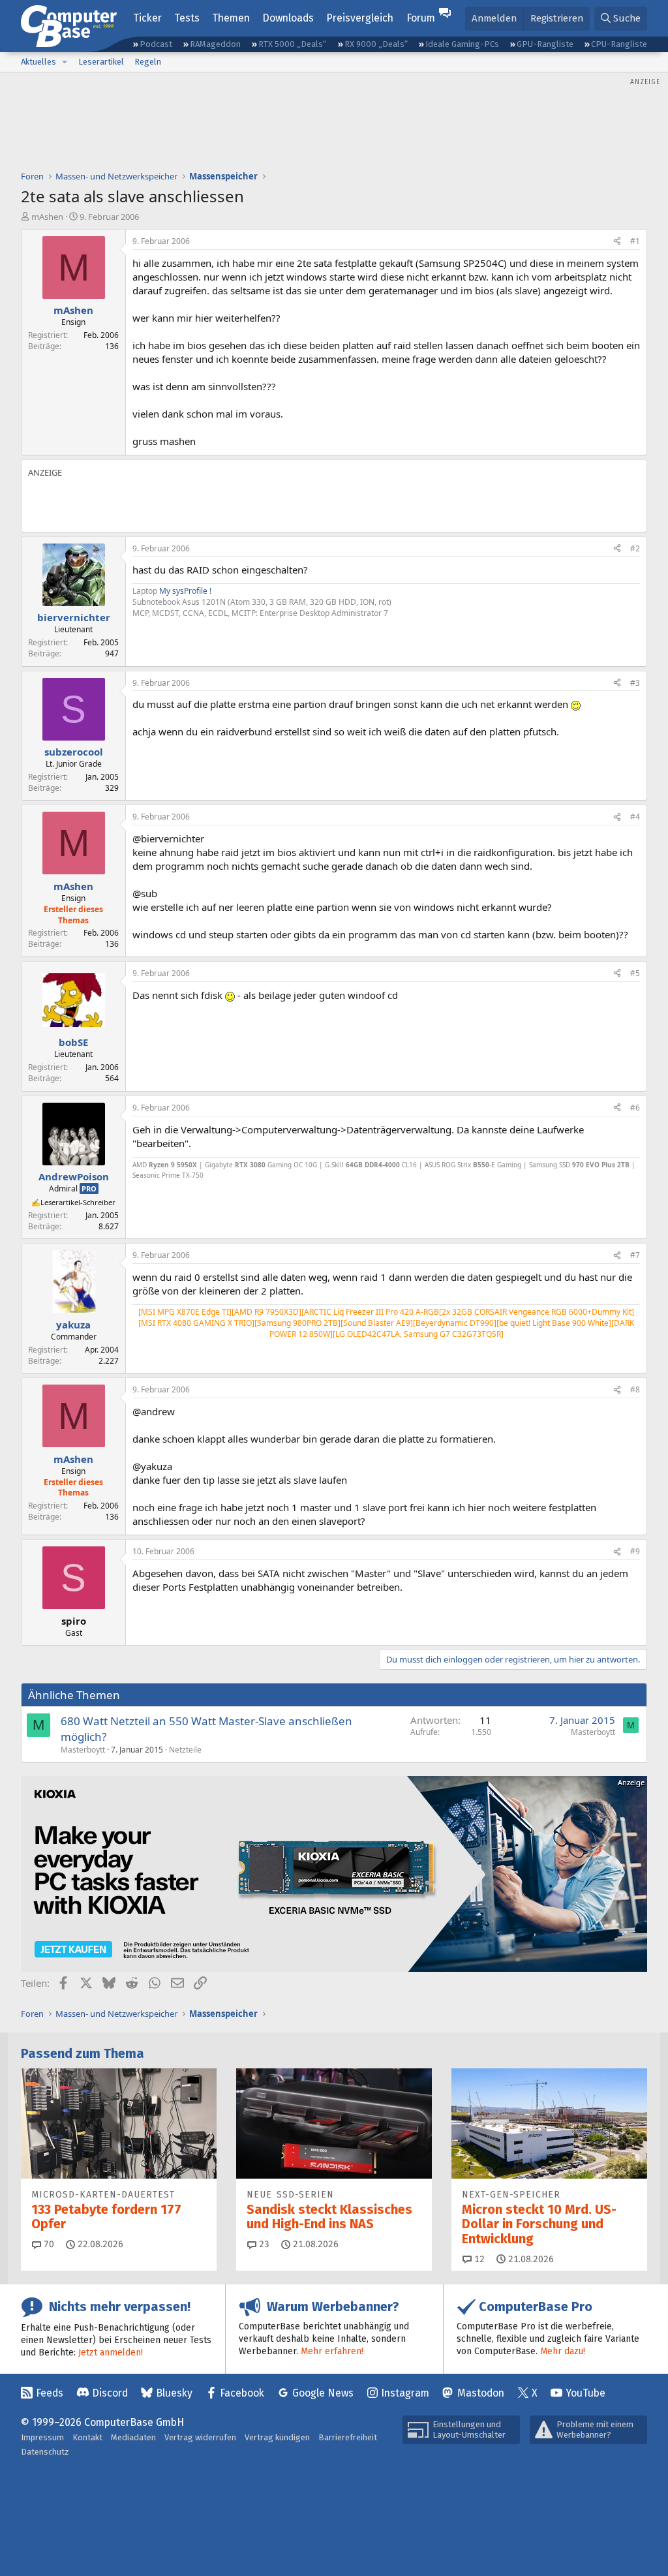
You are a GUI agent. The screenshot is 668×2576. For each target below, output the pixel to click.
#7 (635, 1255)
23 (263, 2244)
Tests (187, 18)
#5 (635, 973)
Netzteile (185, 1750)
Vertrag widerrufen (200, 2437)
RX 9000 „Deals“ (376, 44)
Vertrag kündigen (277, 2437)
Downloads (288, 18)
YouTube (585, 2393)
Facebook (242, 2393)
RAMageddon (215, 44)
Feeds (50, 2393)
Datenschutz (45, 2452)
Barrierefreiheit (348, 2437)
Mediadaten (133, 2437)
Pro (89, 1188)
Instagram (405, 2393)
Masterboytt (83, 1750)
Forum (421, 18)
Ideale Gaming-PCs (462, 44)
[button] (65, 62)
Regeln (148, 62)
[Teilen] (617, 242)
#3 (635, 683)
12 (478, 2259)
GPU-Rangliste (545, 44)
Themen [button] (231, 18)
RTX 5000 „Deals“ (292, 44)
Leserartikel (101, 62)
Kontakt (87, 2437)
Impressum (42, 2437)
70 (48, 2244)
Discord (110, 2393)
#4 (635, 817)
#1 (635, 241)
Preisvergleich (360, 18)
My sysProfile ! (185, 591)
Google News (323, 2393)
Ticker (147, 18)
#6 (635, 1108)
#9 (635, 1551)
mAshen (47, 217)
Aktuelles (38, 62)
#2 (635, 548)
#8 (635, 1389)
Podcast (156, 44)
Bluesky (174, 2393)
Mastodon (481, 2393)
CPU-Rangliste (619, 44)
